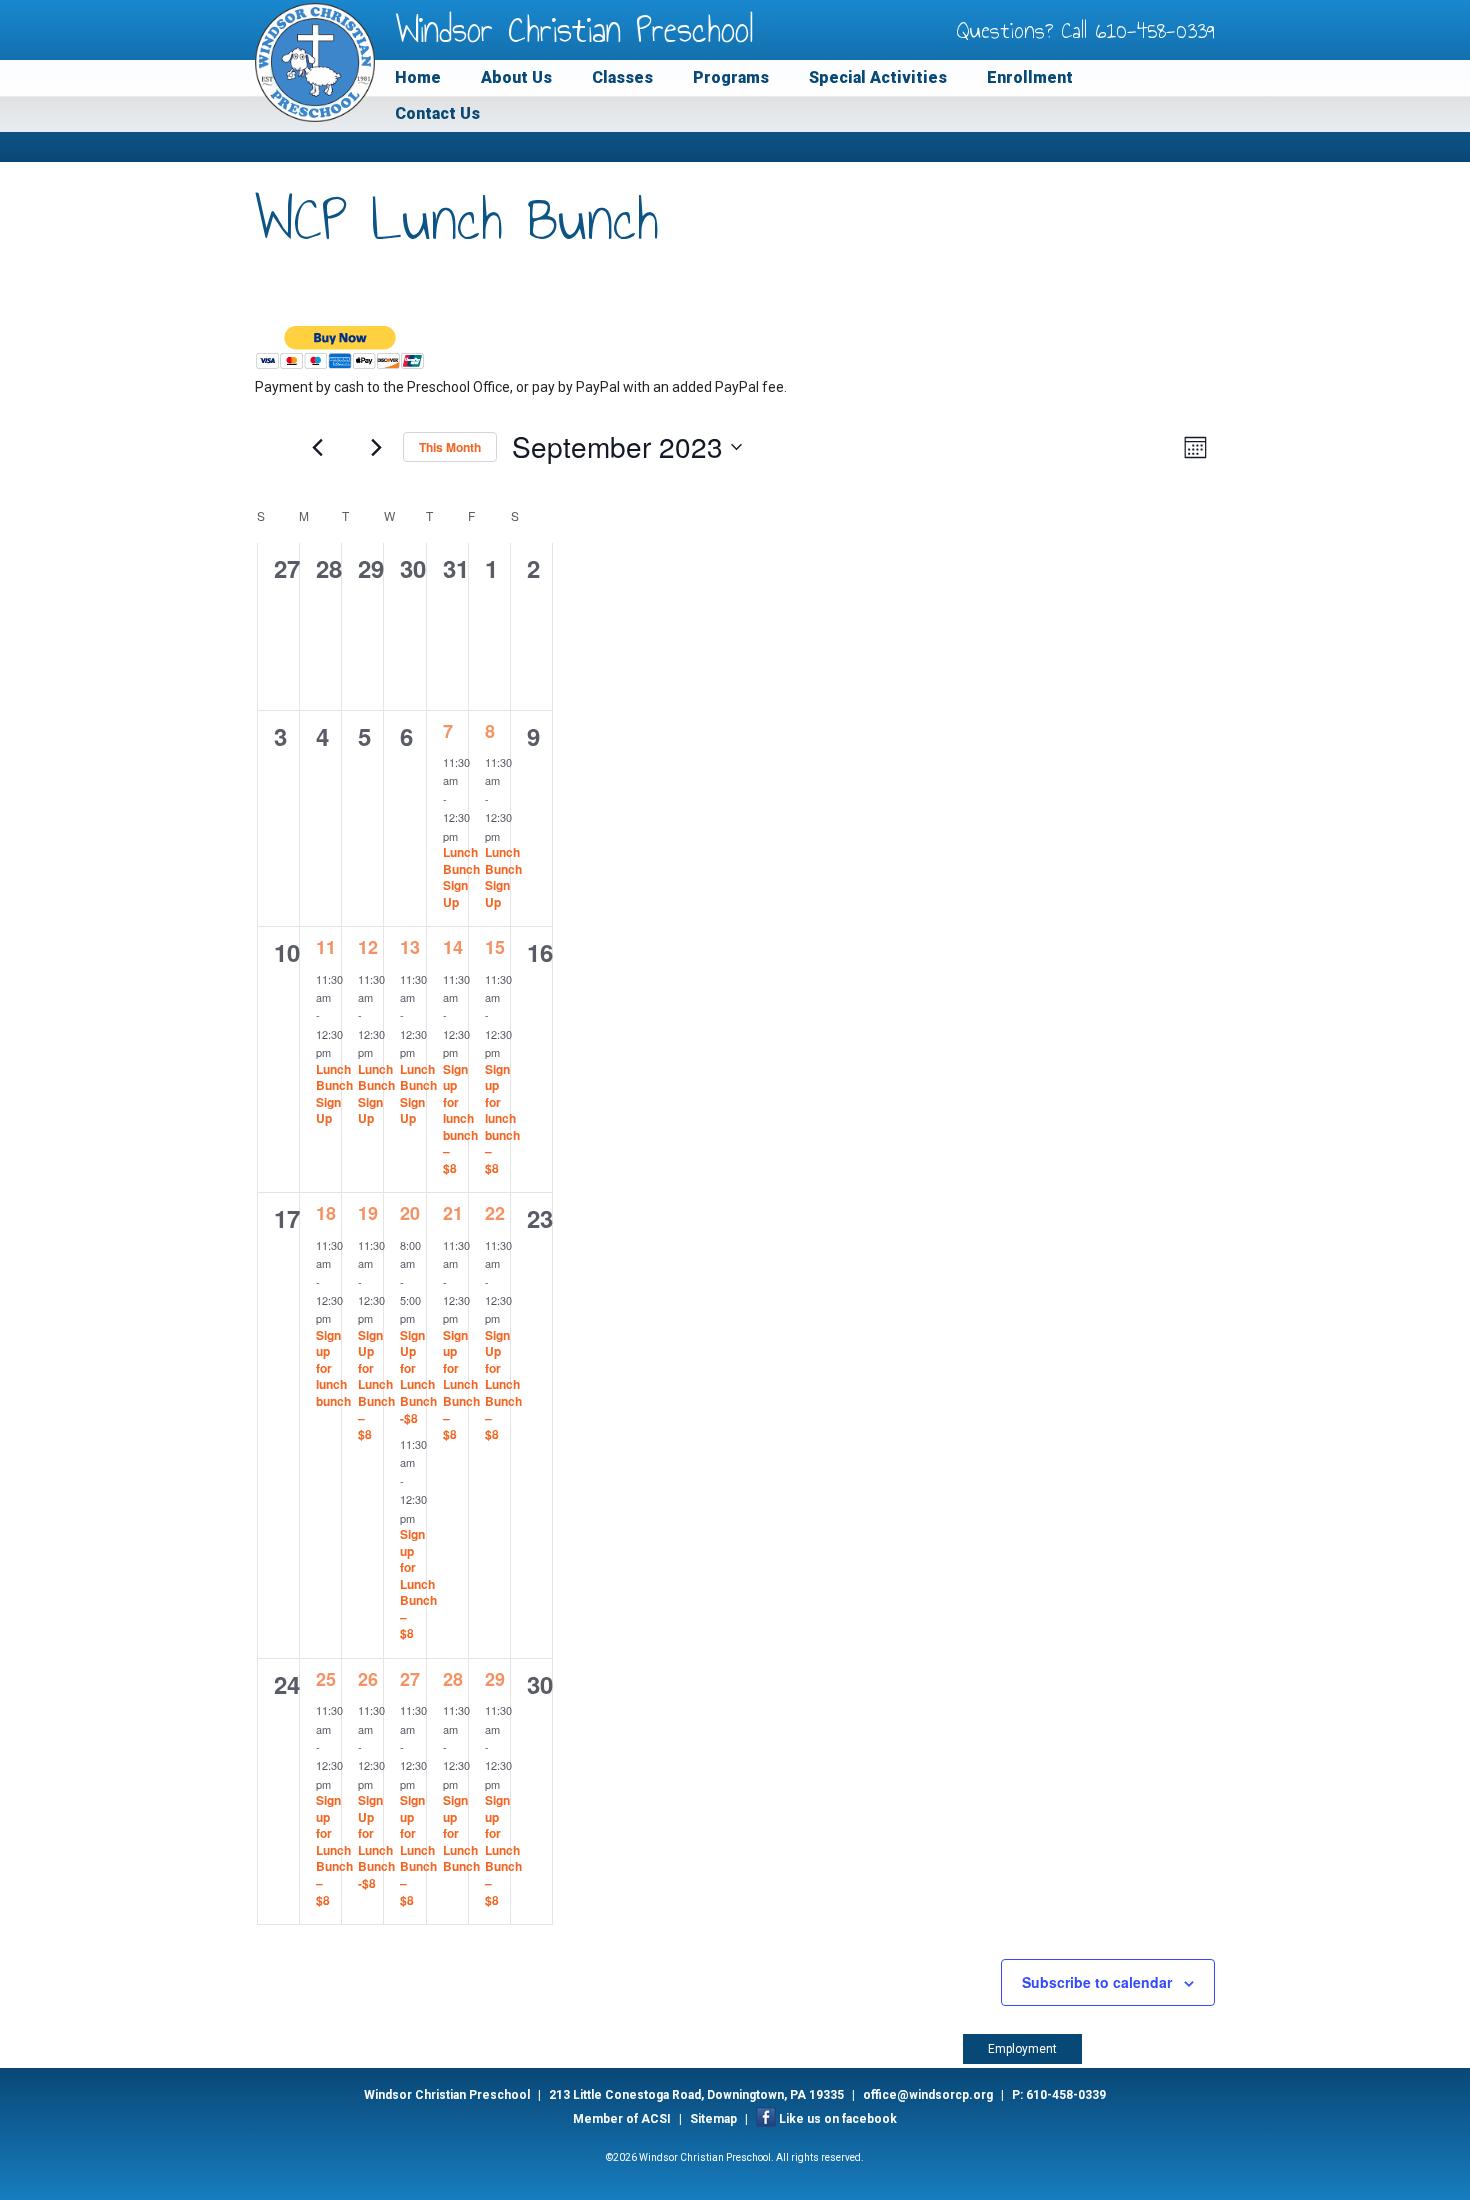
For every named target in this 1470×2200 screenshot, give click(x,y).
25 (326, 1679)
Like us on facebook (838, 2119)
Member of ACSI (622, 2119)
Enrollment (1030, 77)
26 (368, 1679)
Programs (731, 77)
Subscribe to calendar (1097, 1982)
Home (418, 77)
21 (453, 1213)
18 (326, 1213)
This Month (450, 447)
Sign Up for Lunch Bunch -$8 (418, 1376)
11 (326, 947)
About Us (516, 77)
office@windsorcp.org (928, 2095)
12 (368, 947)
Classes (622, 77)
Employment (1022, 2049)
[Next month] (376, 447)
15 (495, 947)
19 (368, 1213)
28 (453, 1679)
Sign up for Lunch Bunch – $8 (418, 1583)
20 (410, 1213)
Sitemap (713, 2119)
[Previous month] (317, 447)
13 (410, 947)
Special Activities (878, 77)
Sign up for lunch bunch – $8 (460, 1118)
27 (410, 1679)
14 (453, 947)
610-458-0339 (1155, 30)
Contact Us (437, 113)
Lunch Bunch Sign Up (461, 877)
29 (495, 1679)
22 (495, 1213)
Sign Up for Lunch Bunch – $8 (376, 1384)
